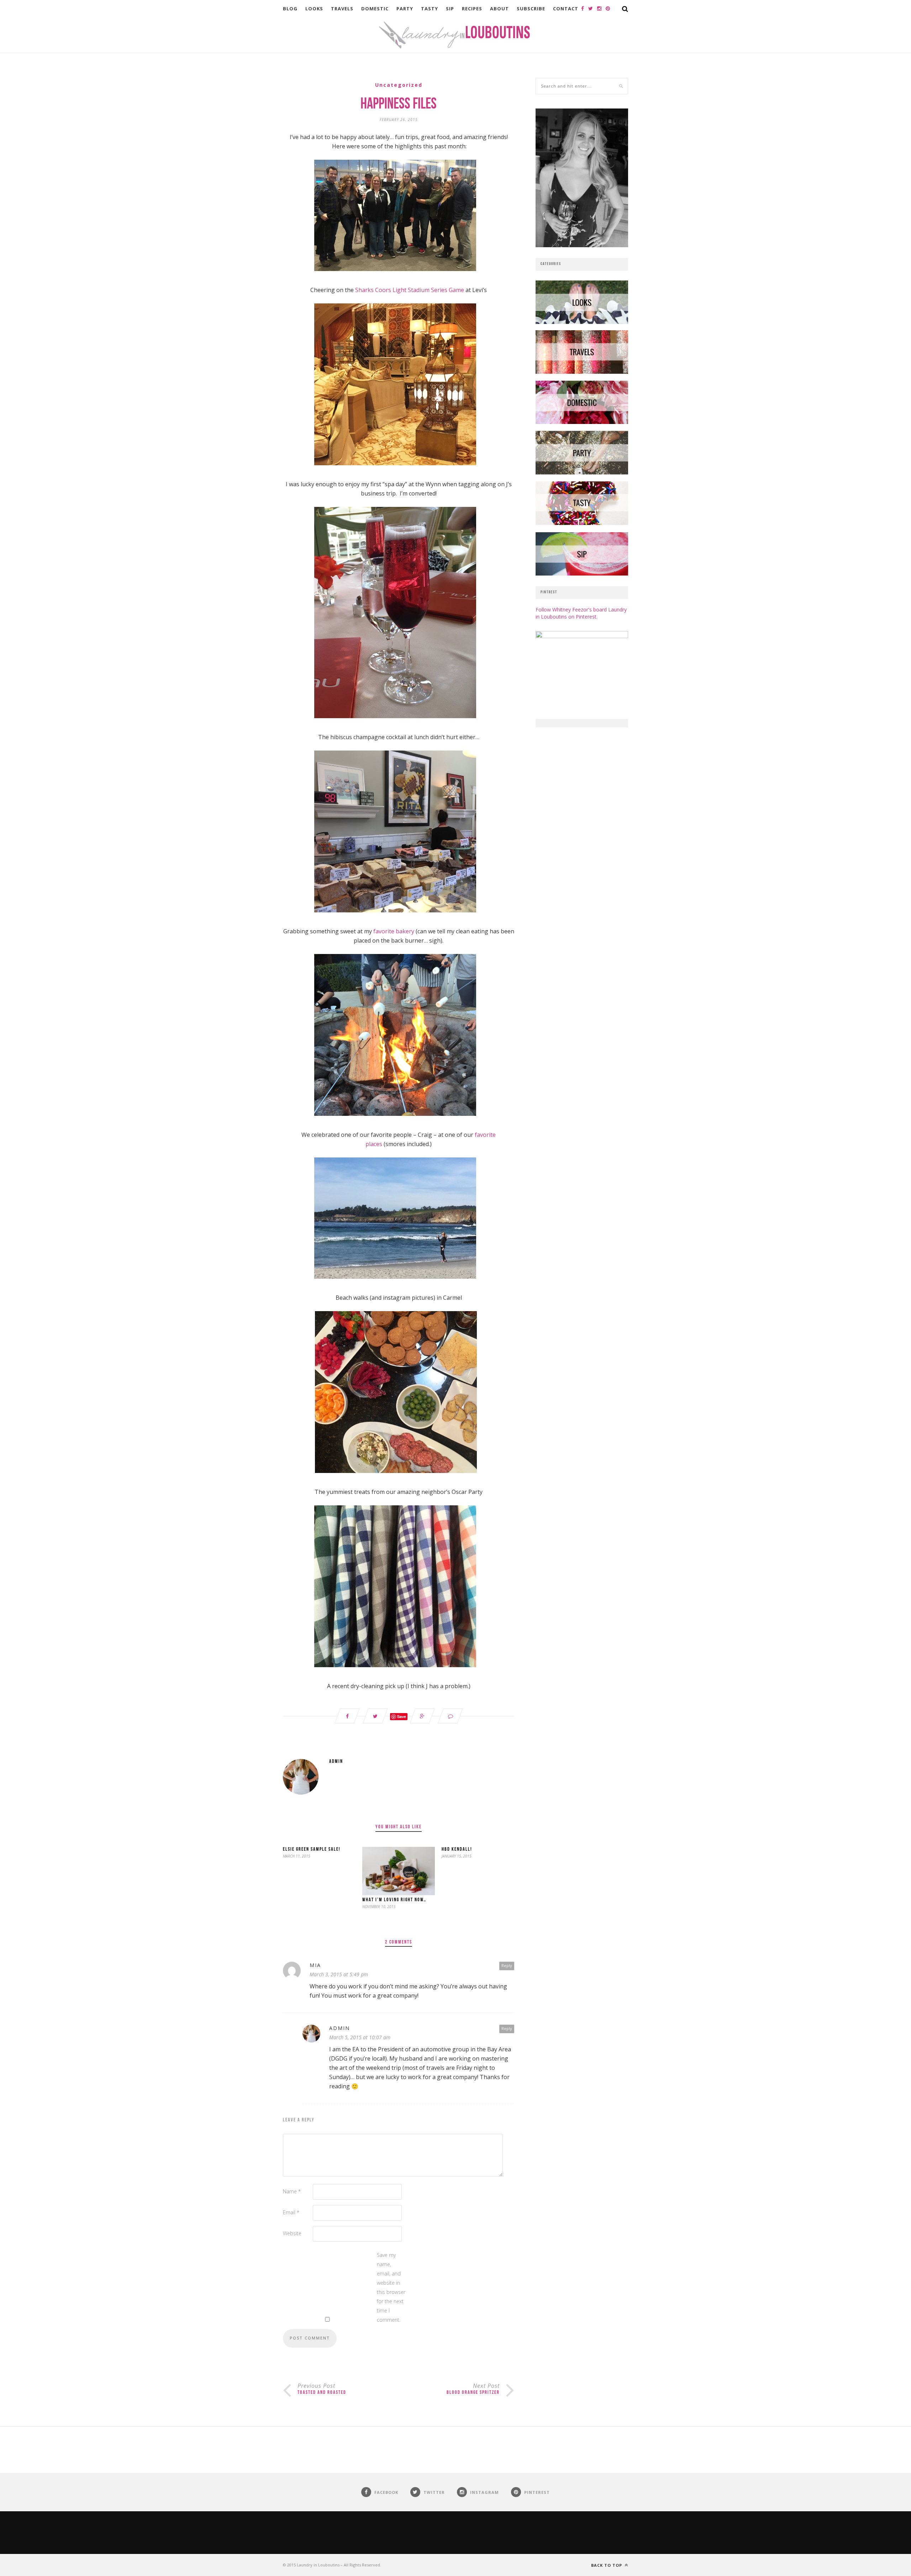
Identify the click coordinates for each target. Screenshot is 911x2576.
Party (405, 9)
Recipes (472, 9)
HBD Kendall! (457, 1849)
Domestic (375, 9)
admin (336, 1762)
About (499, 9)
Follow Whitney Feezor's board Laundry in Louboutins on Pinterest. (581, 613)
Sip (450, 9)
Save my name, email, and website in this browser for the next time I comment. (391, 2287)
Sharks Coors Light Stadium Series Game (410, 290)
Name (292, 2191)
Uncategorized (399, 85)
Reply (507, 1965)
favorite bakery (394, 931)
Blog (290, 9)
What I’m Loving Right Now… (394, 1900)
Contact (566, 9)
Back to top (607, 2565)
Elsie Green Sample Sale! (312, 1849)
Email (291, 2212)
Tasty (430, 9)
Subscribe (531, 9)
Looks (314, 9)
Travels (342, 9)
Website (292, 2233)
